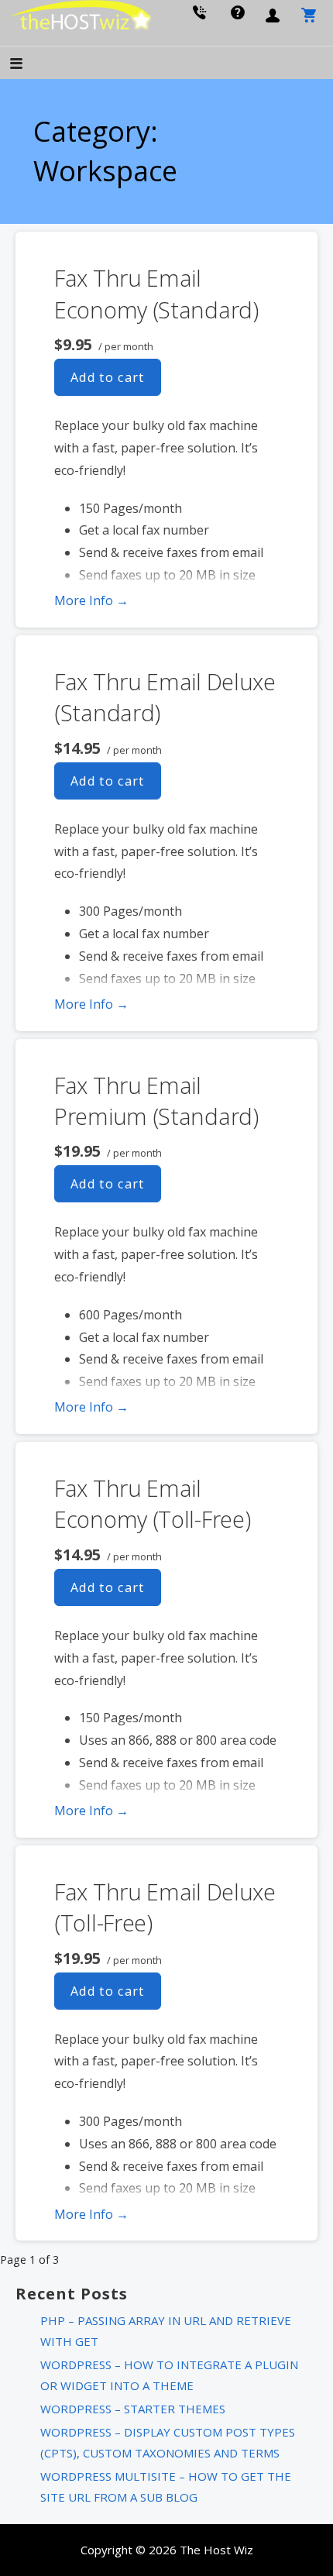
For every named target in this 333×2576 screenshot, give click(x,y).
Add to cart (108, 377)
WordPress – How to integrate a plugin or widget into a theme (169, 2375)
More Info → (91, 600)
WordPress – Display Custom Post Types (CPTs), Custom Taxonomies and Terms (168, 2442)
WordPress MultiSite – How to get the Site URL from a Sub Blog (166, 2487)
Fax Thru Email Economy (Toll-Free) (152, 1503)
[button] (29, 65)
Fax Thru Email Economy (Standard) (156, 293)
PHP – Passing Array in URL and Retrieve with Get (166, 2331)
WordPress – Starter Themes (133, 2409)
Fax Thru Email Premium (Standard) (156, 1101)
